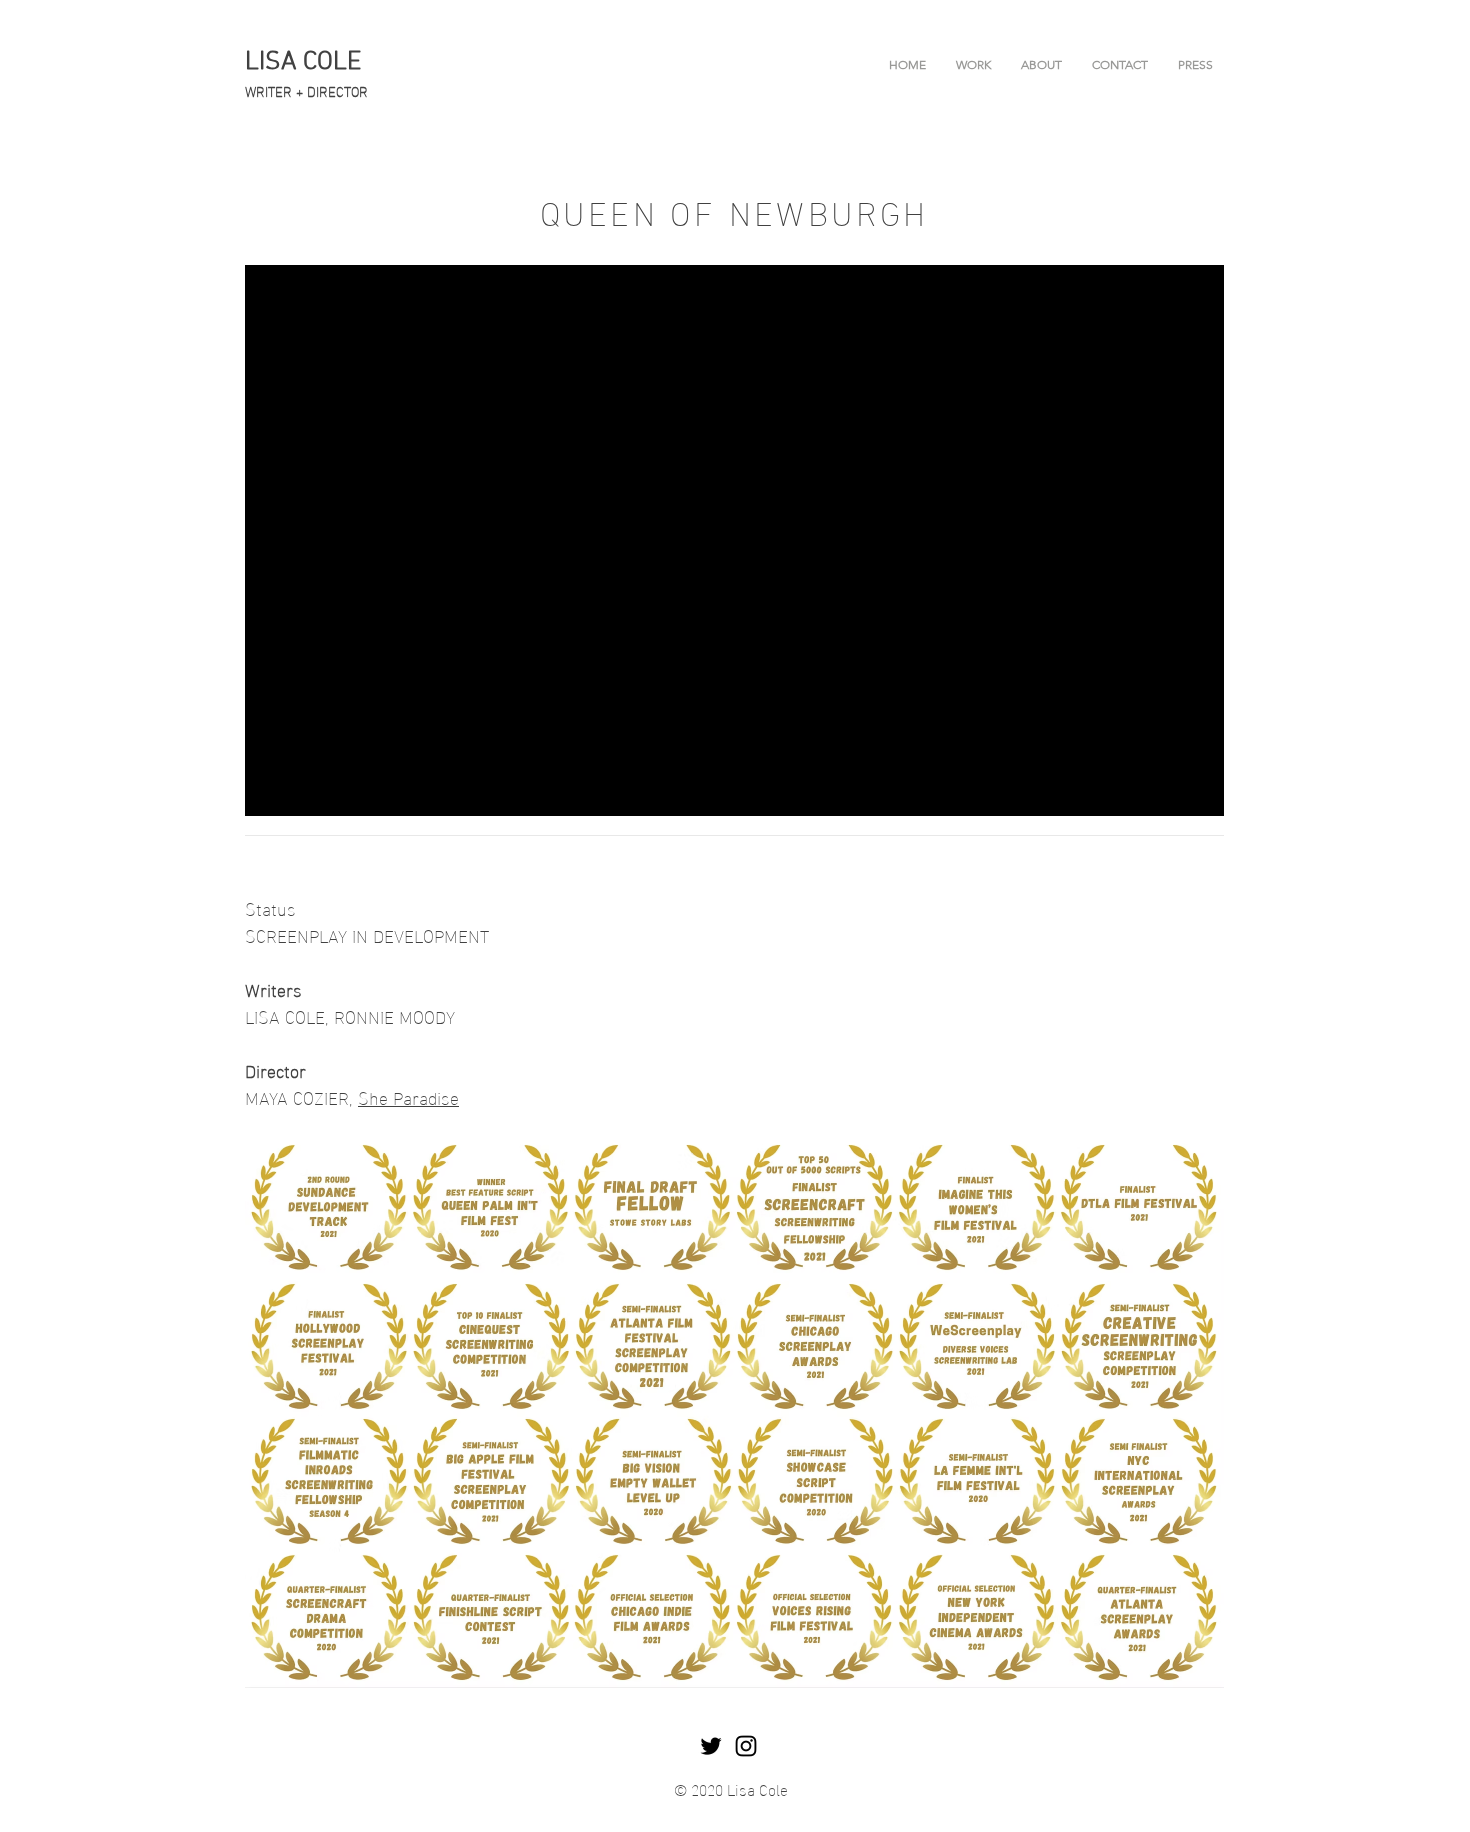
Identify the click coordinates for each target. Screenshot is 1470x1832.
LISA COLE (303, 62)
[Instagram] (746, 1746)
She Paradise (408, 1096)
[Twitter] (711, 1746)
